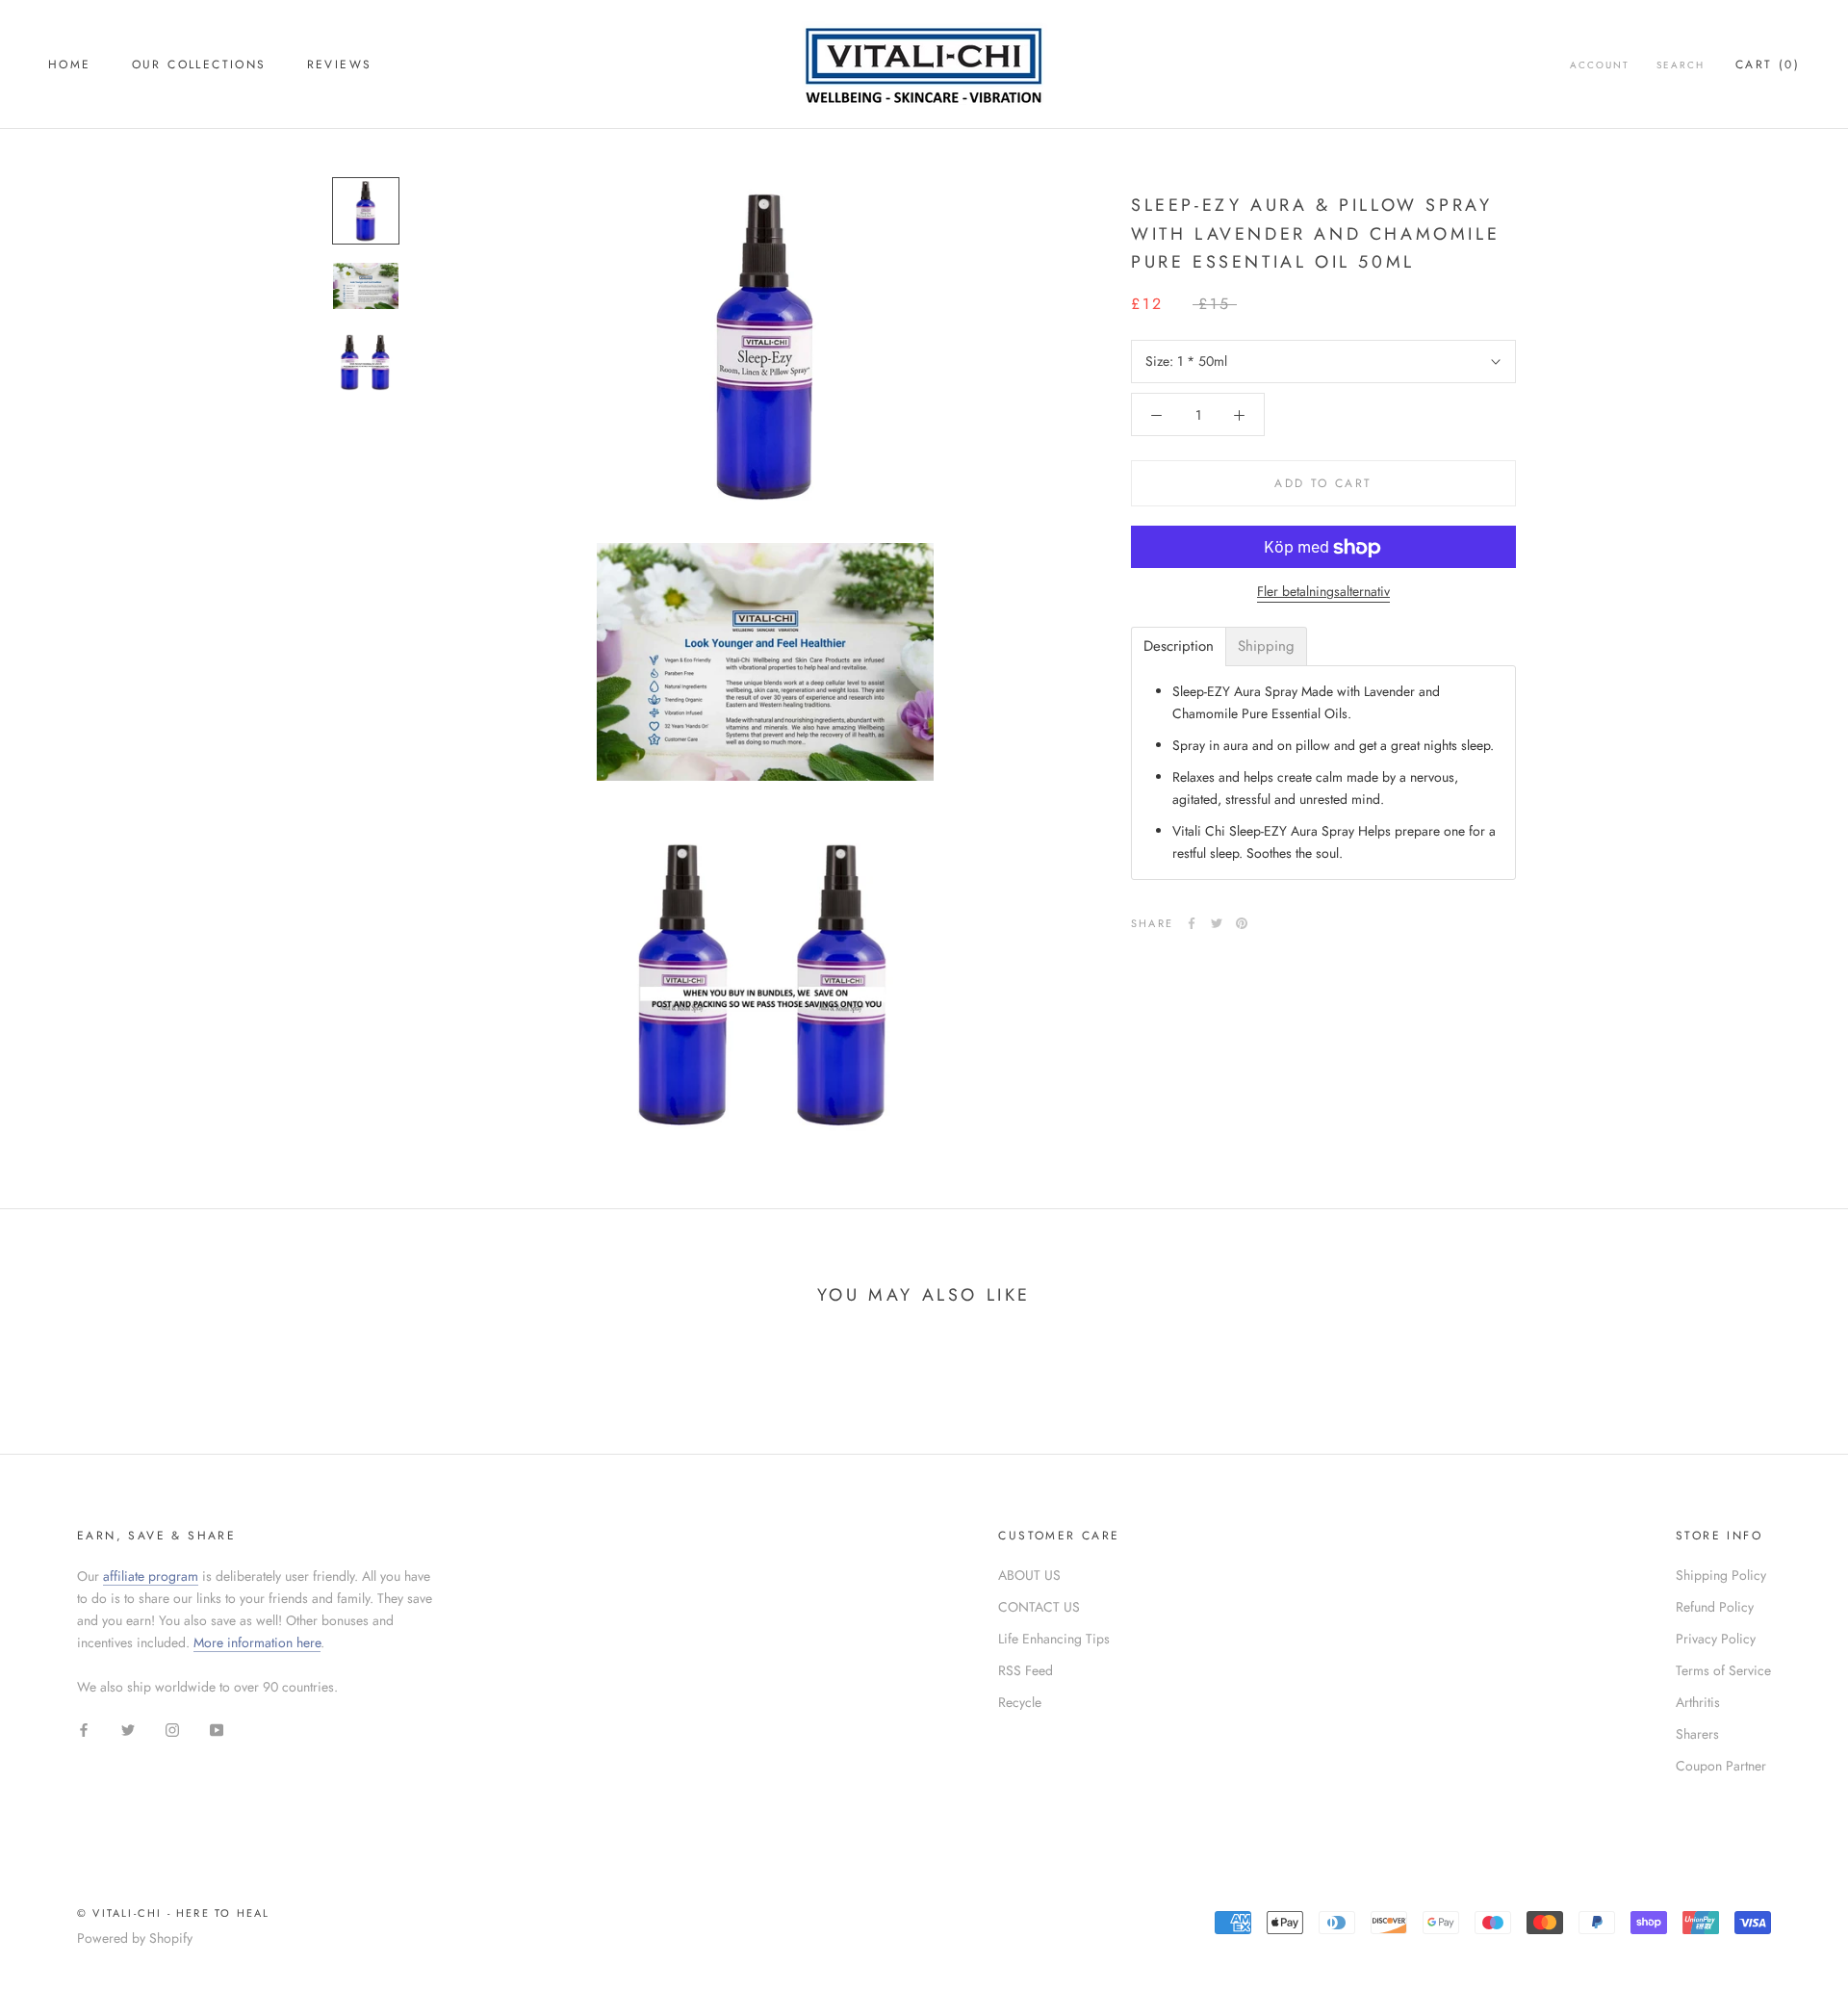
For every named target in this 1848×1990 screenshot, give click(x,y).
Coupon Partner (1721, 1766)
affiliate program (151, 1576)
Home (70, 65)
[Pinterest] (1242, 923)
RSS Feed (1026, 1670)
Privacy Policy (1716, 1639)
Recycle (1020, 1702)
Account (1600, 65)
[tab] (1179, 646)
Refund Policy (1715, 1607)
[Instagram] (172, 1729)
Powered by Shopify (135, 1938)
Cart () (1768, 65)
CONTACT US (1039, 1607)
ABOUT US (1029, 1575)
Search (1681, 65)
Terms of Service (1723, 1670)
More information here (257, 1642)
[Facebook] (1192, 923)
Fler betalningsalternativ (1323, 592)
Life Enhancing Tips (1054, 1639)
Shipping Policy (1721, 1575)
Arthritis (1698, 1702)
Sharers (1697, 1734)
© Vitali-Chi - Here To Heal (173, 1913)
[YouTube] (217, 1729)
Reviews (340, 65)
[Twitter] (1217, 923)
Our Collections (199, 65)
